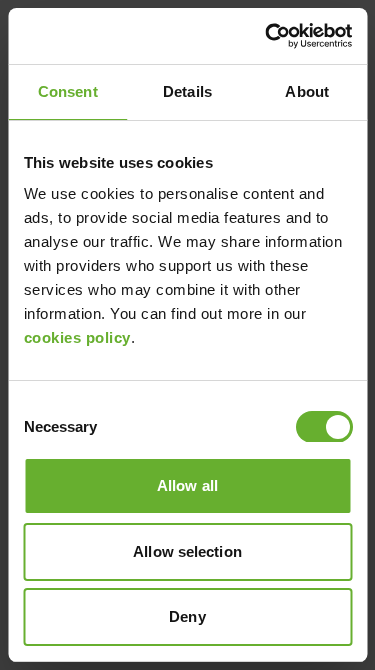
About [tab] (307, 91)
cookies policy (76, 337)
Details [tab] (187, 91)
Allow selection (187, 551)
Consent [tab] (68, 91)
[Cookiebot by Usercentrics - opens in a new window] (267, 36)
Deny (187, 616)
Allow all (187, 485)
